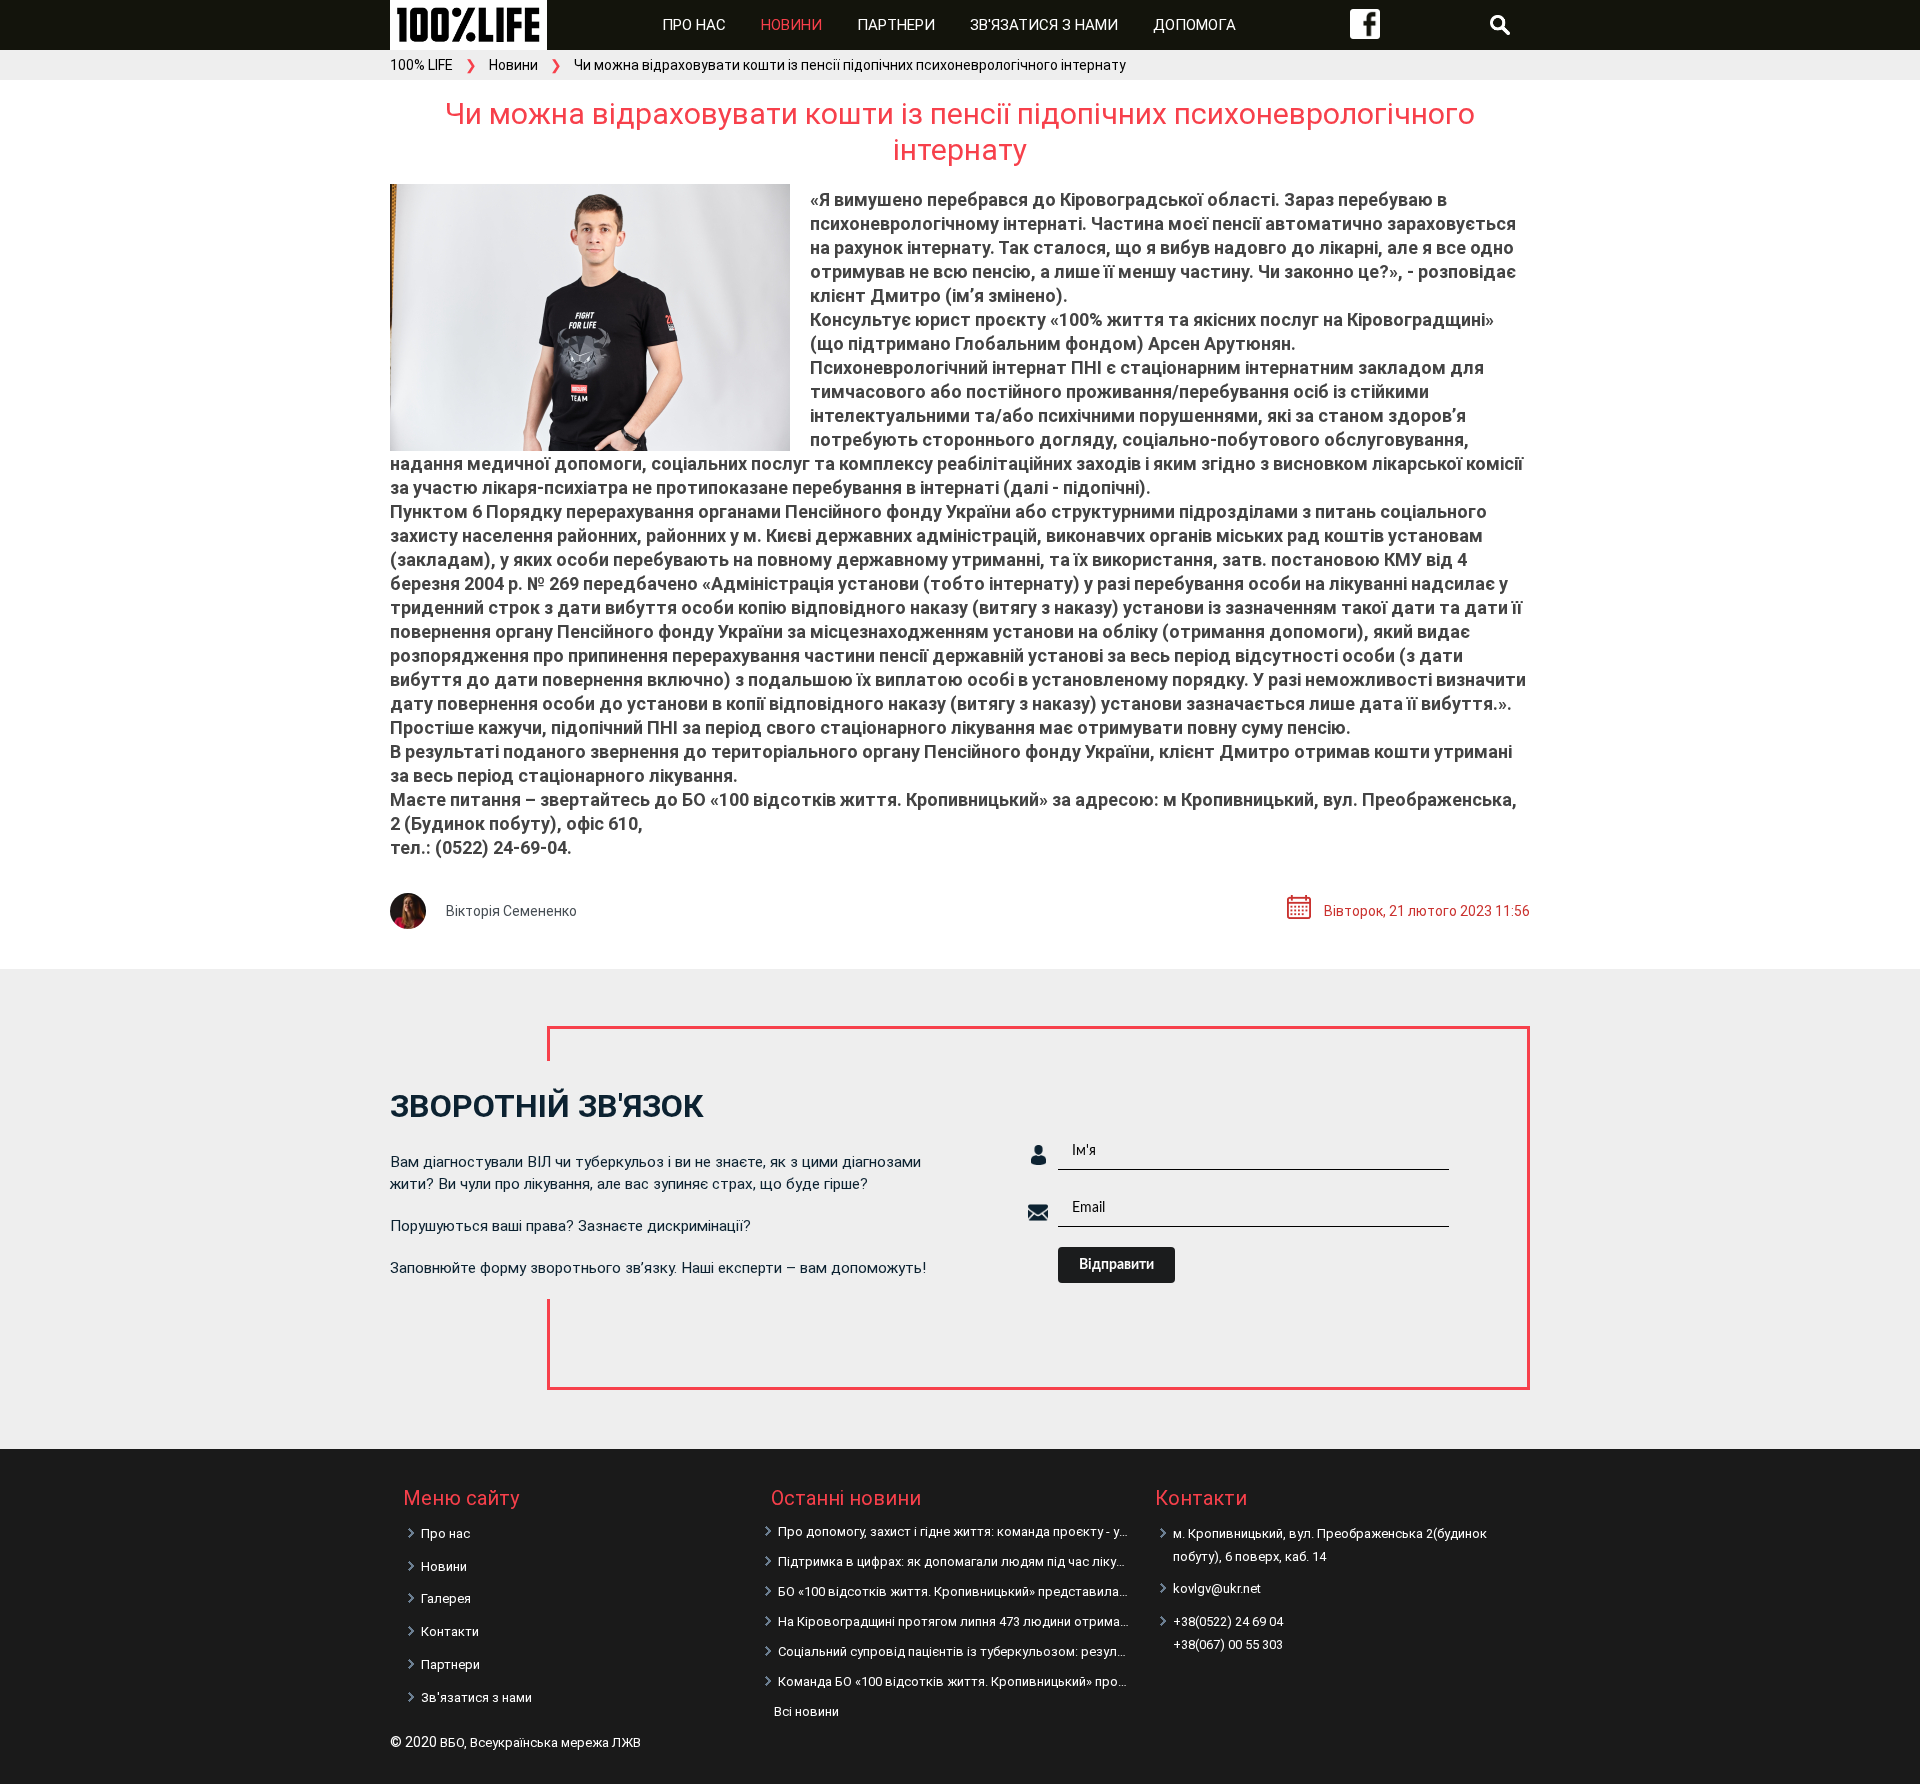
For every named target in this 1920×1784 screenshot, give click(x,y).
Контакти (450, 1631)
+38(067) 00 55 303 (1228, 1644)
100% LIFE (421, 65)
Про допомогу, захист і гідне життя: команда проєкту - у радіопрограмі (954, 1531)
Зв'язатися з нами (1044, 25)
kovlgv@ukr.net (1217, 1588)
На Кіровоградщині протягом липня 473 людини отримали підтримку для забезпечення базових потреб (954, 1621)
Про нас (694, 25)
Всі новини (806, 1711)
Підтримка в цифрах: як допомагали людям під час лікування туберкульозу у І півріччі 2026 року (954, 1561)
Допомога (1194, 25)
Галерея (446, 1598)
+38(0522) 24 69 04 (1228, 1621)
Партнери (896, 25)
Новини (791, 25)
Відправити (1116, 1265)
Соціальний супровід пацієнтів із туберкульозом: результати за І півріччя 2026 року (954, 1651)
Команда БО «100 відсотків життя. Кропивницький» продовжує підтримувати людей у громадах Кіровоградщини (954, 1681)
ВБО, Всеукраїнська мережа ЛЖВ (540, 1742)
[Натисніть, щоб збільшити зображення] (590, 317)
